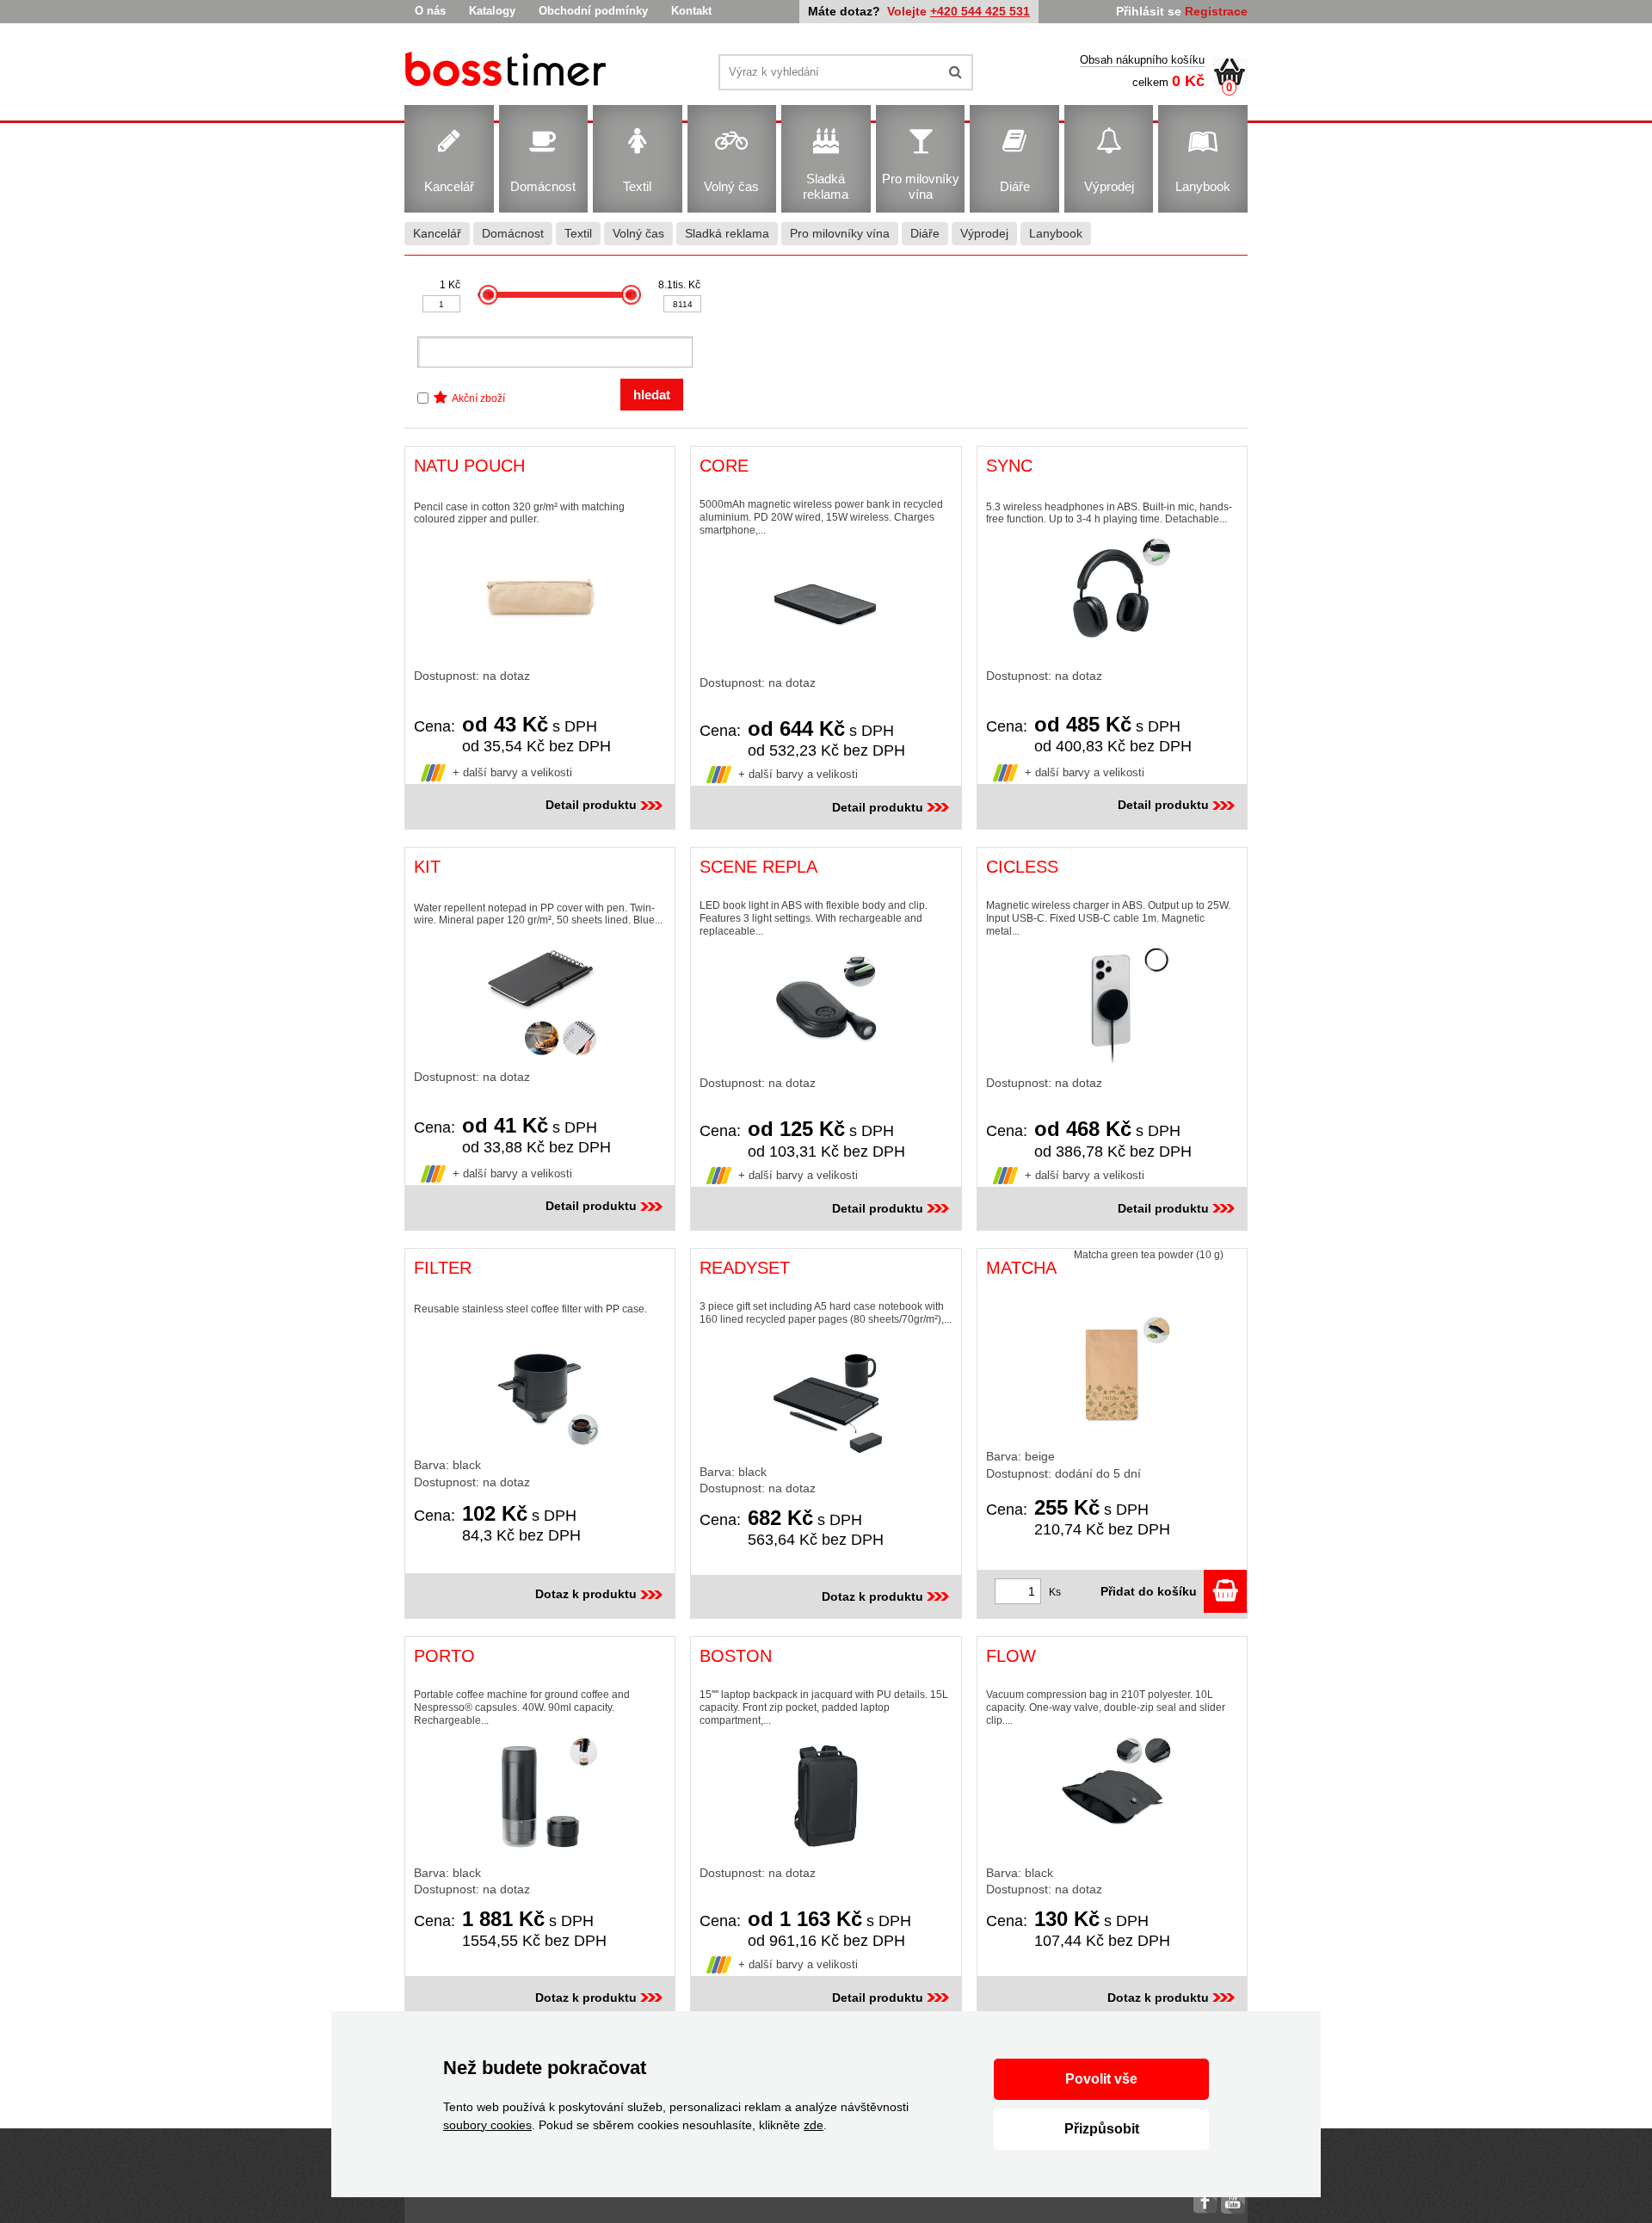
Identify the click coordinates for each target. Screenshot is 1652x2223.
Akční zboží (478, 398)
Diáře (925, 233)
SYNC (1009, 466)
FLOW (1011, 1656)
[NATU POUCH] (540, 597)
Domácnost (513, 233)
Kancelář (437, 233)
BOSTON (736, 1656)
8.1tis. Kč (679, 285)
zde (814, 2125)
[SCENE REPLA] (826, 1006)
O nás (430, 11)
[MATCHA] (1112, 1374)
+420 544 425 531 (980, 11)
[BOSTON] (826, 1796)
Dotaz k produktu (586, 1594)
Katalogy (492, 11)
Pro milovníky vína (840, 233)
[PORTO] (540, 1796)
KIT (427, 867)
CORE (724, 466)
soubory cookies (487, 2125)
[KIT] (540, 998)
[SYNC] (1112, 597)
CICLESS (1022, 867)
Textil (578, 233)
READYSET (745, 1268)
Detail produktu (591, 805)
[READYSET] (826, 1395)
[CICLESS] (1112, 1006)
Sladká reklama (727, 233)
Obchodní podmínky (593, 11)
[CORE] (826, 606)
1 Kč (450, 285)
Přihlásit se (1149, 11)
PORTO (444, 1656)
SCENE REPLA (758, 867)
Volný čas (638, 233)
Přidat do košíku (1152, 1591)
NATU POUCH (469, 466)
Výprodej (984, 233)
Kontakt (691, 11)
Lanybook (1056, 233)
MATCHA (1021, 1268)
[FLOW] (1112, 1796)
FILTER (443, 1268)
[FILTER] (540, 1386)
